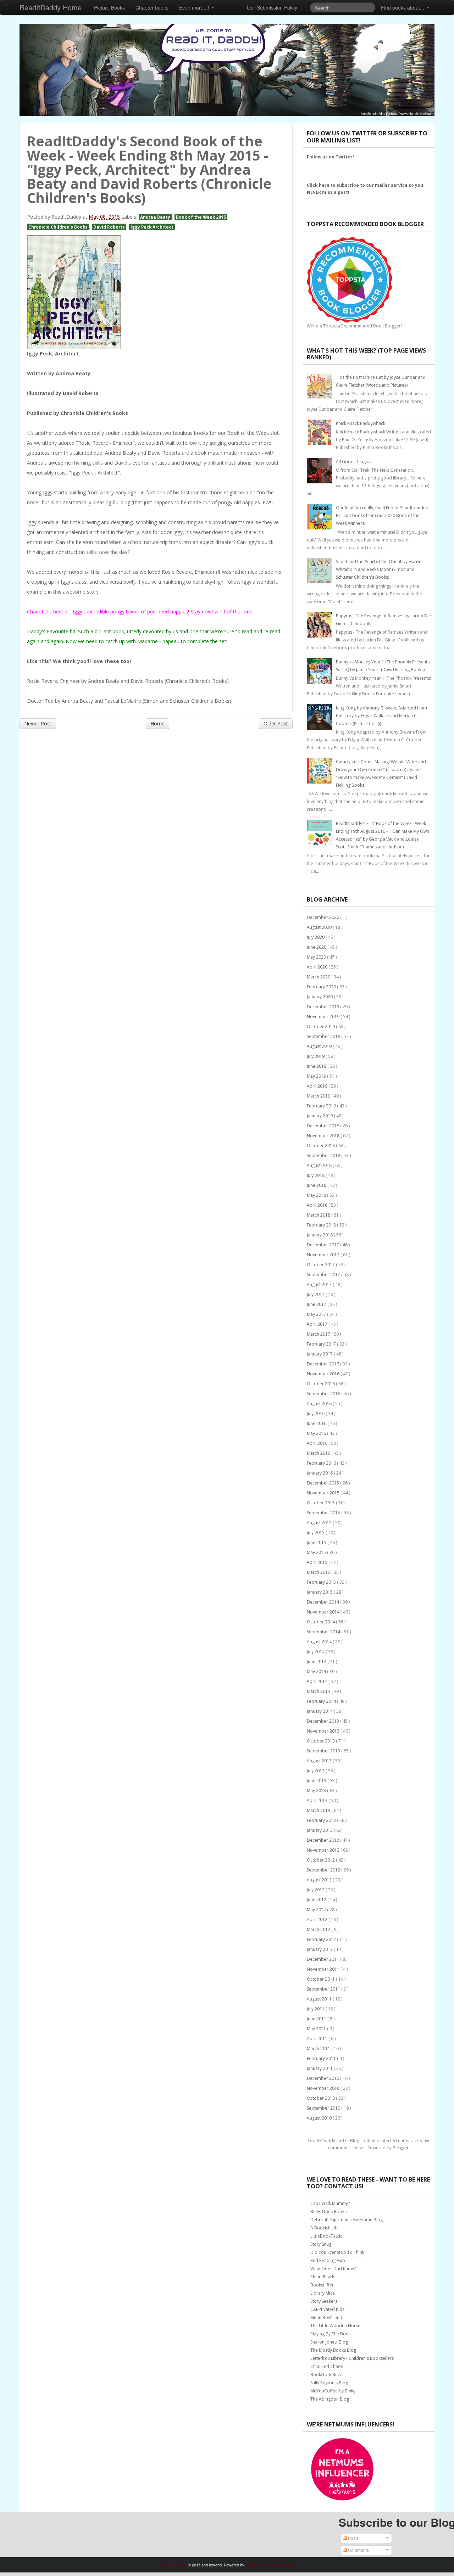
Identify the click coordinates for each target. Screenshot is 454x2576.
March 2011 (319, 2049)
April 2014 (318, 1681)
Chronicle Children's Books (58, 227)
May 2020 (317, 957)
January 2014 (320, 1711)
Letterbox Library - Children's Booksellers (352, 2358)
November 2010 (324, 2088)
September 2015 (324, 1513)
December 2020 (323, 917)
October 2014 (321, 1622)
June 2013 (317, 1781)
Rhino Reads (323, 2277)
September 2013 (324, 1751)
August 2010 (320, 2118)
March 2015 (319, 1572)
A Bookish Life (325, 2228)
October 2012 (321, 1860)
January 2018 (320, 1235)
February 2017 (322, 1344)
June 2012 (317, 1900)
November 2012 (324, 1850)
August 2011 (320, 1999)
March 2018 (319, 1215)
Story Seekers (324, 2301)
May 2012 (317, 1910)
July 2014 (316, 1652)
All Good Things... (353, 462)
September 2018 (324, 1155)
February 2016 (322, 1463)
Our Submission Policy (272, 7)
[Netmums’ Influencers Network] (342, 2469)
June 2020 (317, 947)
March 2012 (319, 1929)
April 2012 (318, 1920)
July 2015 (316, 1533)
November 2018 (324, 1136)
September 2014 (324, 1632)
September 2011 (324, 1989)
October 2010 (321, 2098)
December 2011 (323, 1959)
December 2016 (323, 1364)
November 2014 (324, 1612)
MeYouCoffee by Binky (333, 2391)
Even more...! (195, 7)
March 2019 (319, 1096)
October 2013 (321, 1741)
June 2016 (317, 1423)
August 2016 (320, 1404)
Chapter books (152, 7)
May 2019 (317, 1076)
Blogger (401, 2148)
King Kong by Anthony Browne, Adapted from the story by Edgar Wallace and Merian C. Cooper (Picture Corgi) (381, 716)
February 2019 (322, 1106)
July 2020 (316, 937)
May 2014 (317, 1671)
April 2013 (318, 1800)
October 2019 (321, 1026)
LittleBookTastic (326, 2236)
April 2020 (318, 967)
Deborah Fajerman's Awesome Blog (347, 2220)
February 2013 (322, 1820)
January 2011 (320, 2068)
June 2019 (317, 1066)
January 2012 (320, 1949)
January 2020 (320, 997)
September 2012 (324, 1870)
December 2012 (323, 1840)
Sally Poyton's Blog (329, 2383)
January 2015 (320, 1592)
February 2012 (322, 1939)
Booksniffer (322, 2285)
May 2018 (317, 1195)
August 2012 (320, 1880)
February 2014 (322, 1701)
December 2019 (323, 1007)
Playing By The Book (331, 2334)
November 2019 (324, 1017)
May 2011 (317, 2029)
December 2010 (323, 2078)
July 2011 (316, 2009)
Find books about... (403, 7)
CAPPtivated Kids (327, 2309)
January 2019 (320, 1116)
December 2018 (323, 1126)
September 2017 (324, 1275)
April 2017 (318, 1324)
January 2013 (320, 1830)
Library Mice (323, 2293)
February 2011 (322, 2058)
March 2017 (319, 1334)
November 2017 (324, 1255)
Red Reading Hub (328, 2260)
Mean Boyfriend (326, 2317)
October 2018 (321, 1146)
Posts (353, 2538)
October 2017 (321, 1265)
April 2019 (318, 1086)
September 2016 (324, 1394)
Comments (358, 2550)
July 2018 (316, 1175)
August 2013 (320, 1761)
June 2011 (317, 2019)
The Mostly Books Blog (333, 2350)
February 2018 (322, 1225)
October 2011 (321, 1979)
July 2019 (316, 1056)
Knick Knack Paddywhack (361, 423)
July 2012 (316, 1890)
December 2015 (323, 1483)
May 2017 (317, 1314)
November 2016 (324, 1374)
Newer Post (38, 723)
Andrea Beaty (155, 217)
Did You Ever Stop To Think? (338, 2252)
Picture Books (109, 7)
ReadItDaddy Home (51, 7)
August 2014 (320, 1642)
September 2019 (324, 1036)
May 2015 (317, 1552)
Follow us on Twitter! (330, 157)
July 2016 (316, 1413)
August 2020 (320, 927)
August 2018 (320, 1165)
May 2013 (317, 1791)
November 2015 (324, 1493)
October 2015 (321, 1503)
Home (157, 723)
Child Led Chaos (327, 2366)
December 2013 (323, 1721)
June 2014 (317, 1662)
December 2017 (323, 1245)
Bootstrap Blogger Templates (270, 2565)
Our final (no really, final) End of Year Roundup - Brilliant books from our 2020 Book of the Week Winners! (383, 515)
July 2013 (316, 1771)
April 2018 (318, 1205)
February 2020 (322, 987)
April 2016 (318, 1443)
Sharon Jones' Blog (329, 2342)
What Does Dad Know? (333, 2269)
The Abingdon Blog (330, 2399)
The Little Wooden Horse (335, 2326)
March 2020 (319, 977)
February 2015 (322, 1582)
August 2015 (320, 1523)
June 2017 (317, 1304)
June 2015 (317, 1542)
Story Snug (321, 2244)
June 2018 (317, 1185)
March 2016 (319, 1453)
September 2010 (324, 2108)
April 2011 (318, 2039)
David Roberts (109, 227)
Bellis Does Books (328, 2212)
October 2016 (321, 1384)
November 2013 (324, 1731)
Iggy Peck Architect (152, 227)
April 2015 (318, 1562)
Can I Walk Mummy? (330, 2203)
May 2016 (317, 1433)
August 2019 (320, 1046)
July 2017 (316, 1294)
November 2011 (324, 1969)
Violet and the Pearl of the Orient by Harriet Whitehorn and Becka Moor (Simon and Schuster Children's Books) (379, 569)
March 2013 (319, 1810)
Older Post (276, 723)
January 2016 (320, 1473)
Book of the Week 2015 (201, 217)
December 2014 (323, 1602)
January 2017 (320, 1354)
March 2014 (319, 1691)
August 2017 (320, 1284)
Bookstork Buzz (326, 2375)
